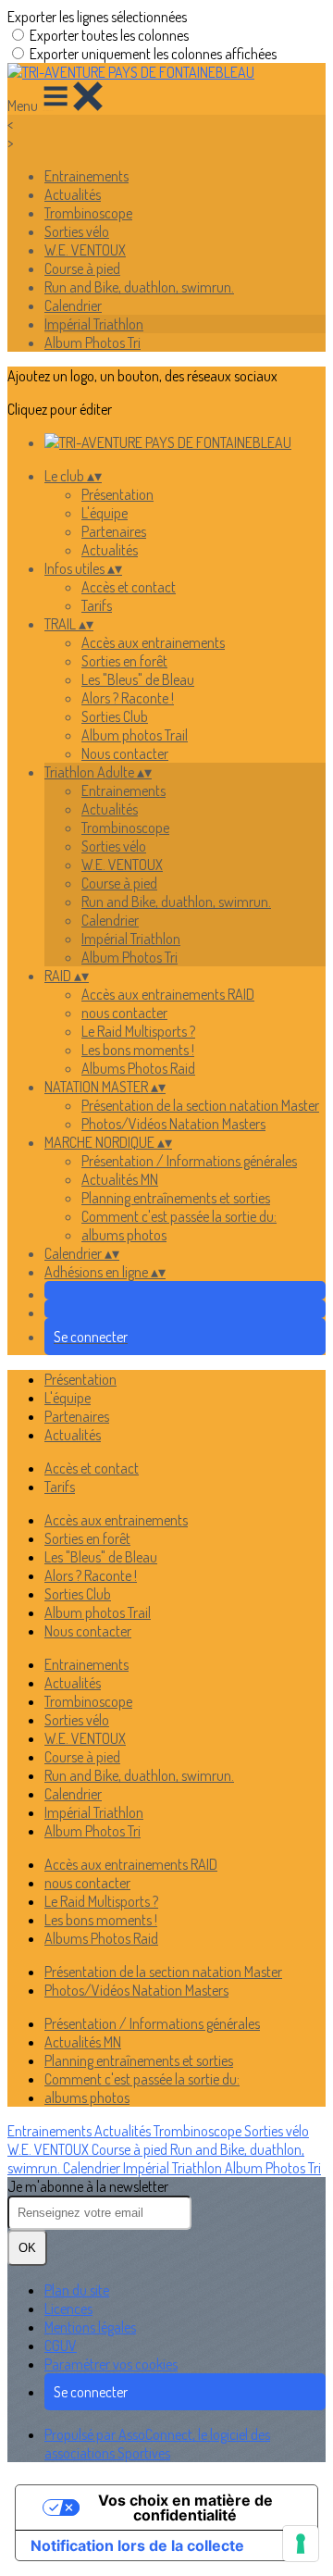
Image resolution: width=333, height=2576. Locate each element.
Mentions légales (90, 2327)
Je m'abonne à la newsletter (88, 2186)
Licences (68, 2308)
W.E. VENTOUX (85, 250)
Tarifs (97, 605)
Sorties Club (115, 716)
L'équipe (105, 513)
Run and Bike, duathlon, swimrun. (139, 287)
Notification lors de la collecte (137, 2545)
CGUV (61, 2346)
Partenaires (114, 531)
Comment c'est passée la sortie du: (179, 1216)
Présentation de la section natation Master (200, 1105)
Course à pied (82, 268)
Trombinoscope (88, 213)
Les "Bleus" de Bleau (138, 679)
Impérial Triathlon (94, 324)
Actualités (73, 194)
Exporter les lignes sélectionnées (97, 17)
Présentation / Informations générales (189, 1161)
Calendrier (73, 305)
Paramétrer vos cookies (111, 2364)
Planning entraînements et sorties (176, 1198)
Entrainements (86, 176)
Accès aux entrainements (153, 642)
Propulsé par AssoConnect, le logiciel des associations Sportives (157, 2444)
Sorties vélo (77, 231)
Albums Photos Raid (138, 1068)
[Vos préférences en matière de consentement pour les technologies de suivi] (301, 2544)
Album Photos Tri (92, 342)
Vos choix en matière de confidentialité (185, 2508)
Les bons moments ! (138, 1050)
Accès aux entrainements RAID (168, 994)
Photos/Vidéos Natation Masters (173, 1124)
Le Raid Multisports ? (138, 1031)
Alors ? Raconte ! (128, 698)
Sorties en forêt (124, 661)
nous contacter (124, 1013)
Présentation (117, 494)
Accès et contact (129, 587)
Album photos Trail (135, 735)
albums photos (124, 1235)
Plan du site (77, 2290)
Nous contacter (125, 753)
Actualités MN (120, 1179)
